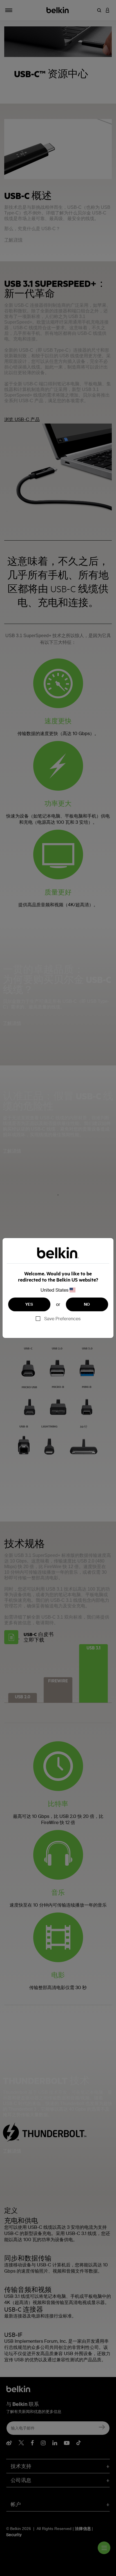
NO (87, 1304)
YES (29, 1304)
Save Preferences (62, 1319)
